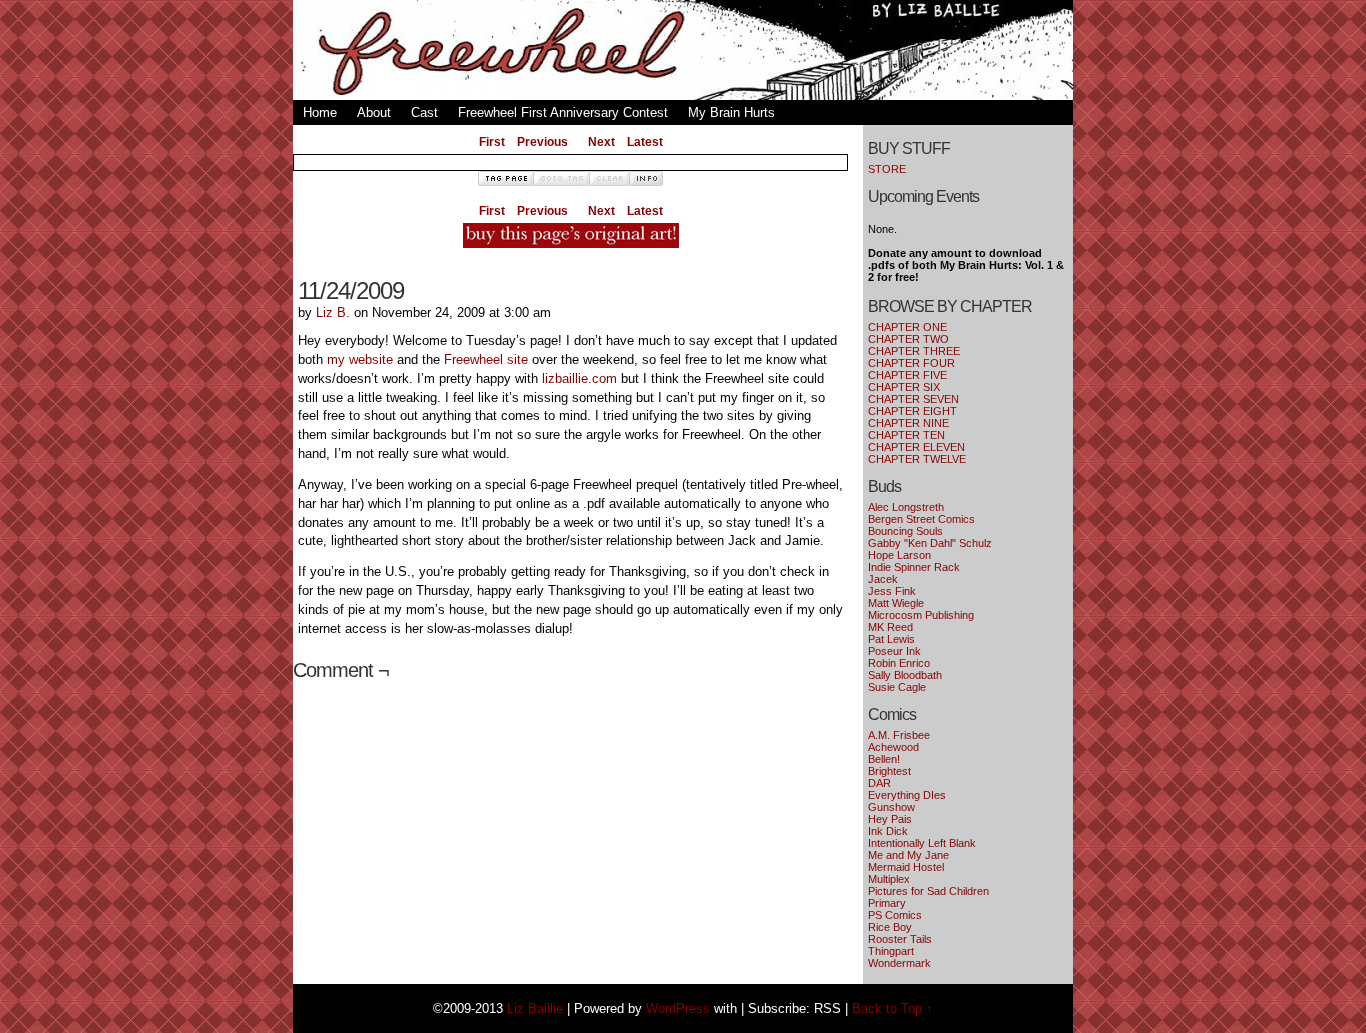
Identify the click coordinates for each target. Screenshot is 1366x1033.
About (374, 112)
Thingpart (891, 951)
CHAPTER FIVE (907, 375)
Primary (887, 903)
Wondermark (899, 963)
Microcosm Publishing (921, 615)
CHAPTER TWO (908, 339)
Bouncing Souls (905, 531)
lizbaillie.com (579, 378)
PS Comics (895, 915)
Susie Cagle (897, 687)
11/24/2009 (351, 290)
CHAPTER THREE (914, 351)
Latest (645, 142)
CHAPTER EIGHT (912, 411)
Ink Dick (888, 831)
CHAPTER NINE (908, 423)
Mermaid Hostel (906, 867)
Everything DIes (907, 795)
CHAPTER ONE (907, 327)
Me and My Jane (908, 855)
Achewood (893, 747)
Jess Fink (892, 591)
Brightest (889, 771)
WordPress (678, 1008)
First (492, 142)
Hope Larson (899, 555)
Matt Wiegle (896, 603)
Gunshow (891, 807)
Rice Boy (890, 927)
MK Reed (890, 627)
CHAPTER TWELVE (917, 459)
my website (360, 359)
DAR (879, 783)
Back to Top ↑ (892, 1008)
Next (601, 142)
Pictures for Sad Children (928, 891)
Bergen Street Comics (921, 519)
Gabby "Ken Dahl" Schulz (930, 543)
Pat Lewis (891, 639)
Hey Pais (890, 819)
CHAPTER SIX (904, 387)
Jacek (883, 579)
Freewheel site (486, 359)
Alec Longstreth (906, 507)
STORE (887, 169)
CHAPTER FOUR (911, 363)
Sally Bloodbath (905, 675)
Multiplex (889, 879)
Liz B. (333, 312)
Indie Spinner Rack (914, 567)
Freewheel (683, 55)
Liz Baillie (535, 1008)
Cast (424, 112)
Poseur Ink (894, 651)
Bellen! (884, 759)
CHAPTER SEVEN (913, 399)
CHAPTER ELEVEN (916, 447)
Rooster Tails (900, 939)
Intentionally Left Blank (922, 843)
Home (320, 112)
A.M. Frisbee (899, 735)
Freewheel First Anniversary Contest (563, 112)
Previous (542, 142)
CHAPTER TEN (906, 435)
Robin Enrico (899, 663)
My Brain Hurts (731, 112)
